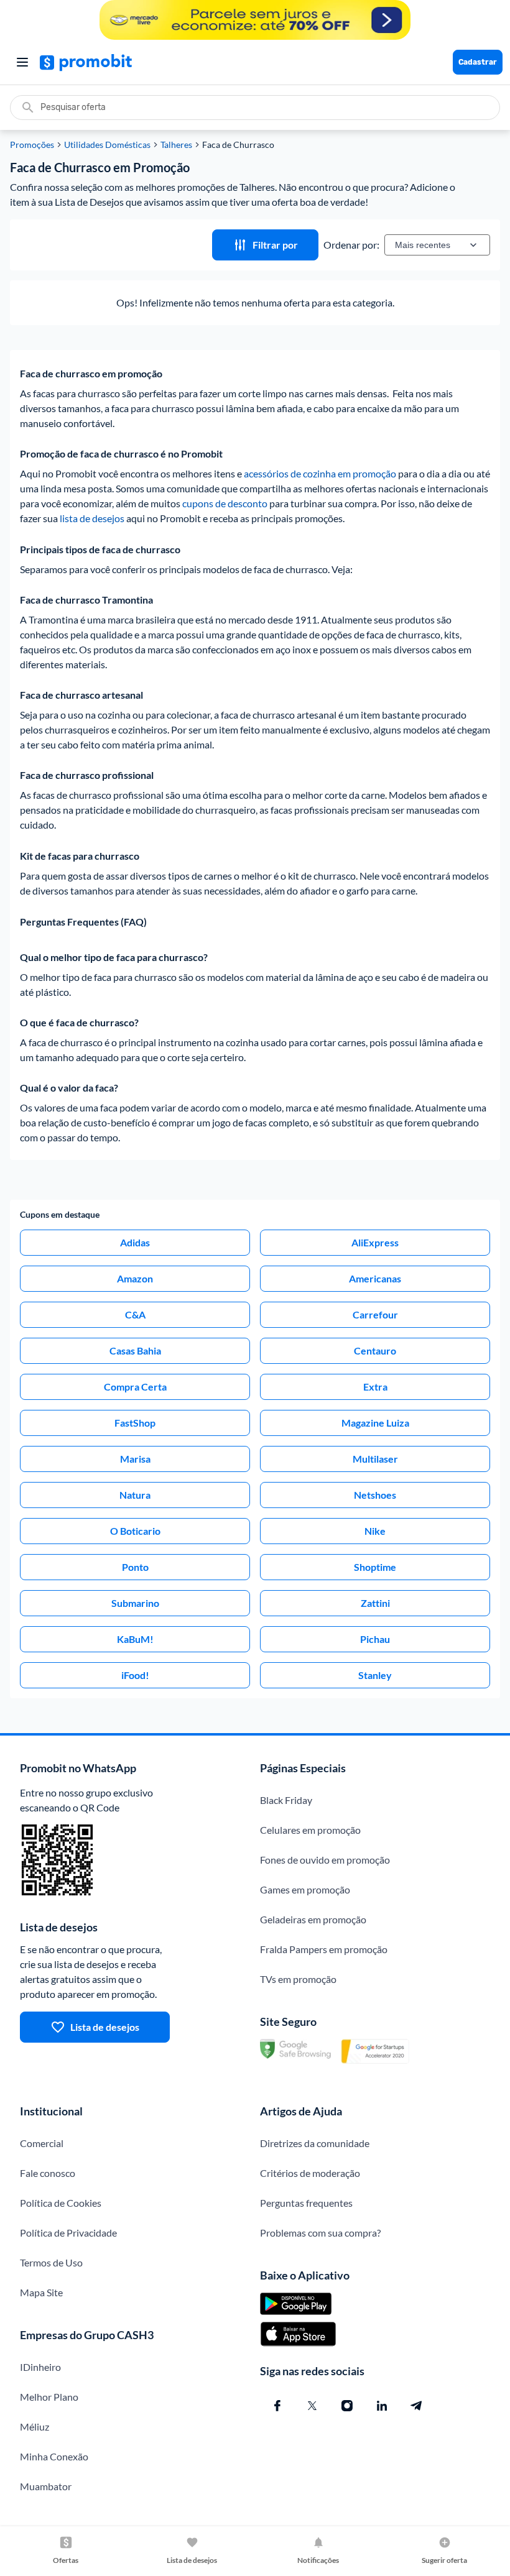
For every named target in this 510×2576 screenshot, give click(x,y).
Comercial (42, 2143)
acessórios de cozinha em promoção (320, 473)
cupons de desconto (225, 503)
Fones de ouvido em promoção (325, 1860)
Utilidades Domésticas (107, 145)
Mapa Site (41, 2292)
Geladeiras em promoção (313, 1919)
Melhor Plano (49, 2397)
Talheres (176, 145)
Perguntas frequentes (306, 2203)
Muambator (46, 2486)
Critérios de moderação (310, 2173)
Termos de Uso (51, 2262)
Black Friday (286, 1800)
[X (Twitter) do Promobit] (312, 2406)
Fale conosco (48, 2173)
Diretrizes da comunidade (315, 2143)
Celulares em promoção (310, 1830)
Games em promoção (305, 1889)
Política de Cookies (61, 2203)
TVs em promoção (298, 1979)
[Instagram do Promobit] (347, 2406)
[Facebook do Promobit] (277, 2406)
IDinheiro (40, 2367)
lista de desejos (92, 518)
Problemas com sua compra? (320, 2233)
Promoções (32, 145)
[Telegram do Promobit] (417, 2406)
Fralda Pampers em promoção (324, 1949)
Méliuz (35, 2426)
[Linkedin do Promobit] (382, 2406)
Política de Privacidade (68, 2233)
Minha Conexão (54, 2456)
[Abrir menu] (22, 62)
